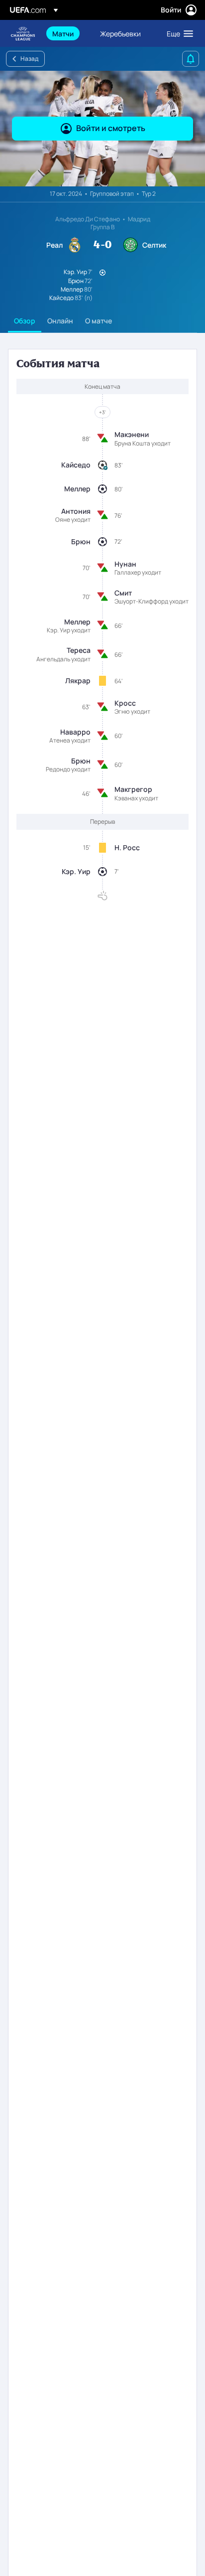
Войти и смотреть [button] (111, 128)
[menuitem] (68, 33)
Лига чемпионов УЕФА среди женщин (23, 34)
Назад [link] (29, 59)
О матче (99, 321)
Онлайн (60, 321)
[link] (63, 33)
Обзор (25, 321)
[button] (178, 33)
